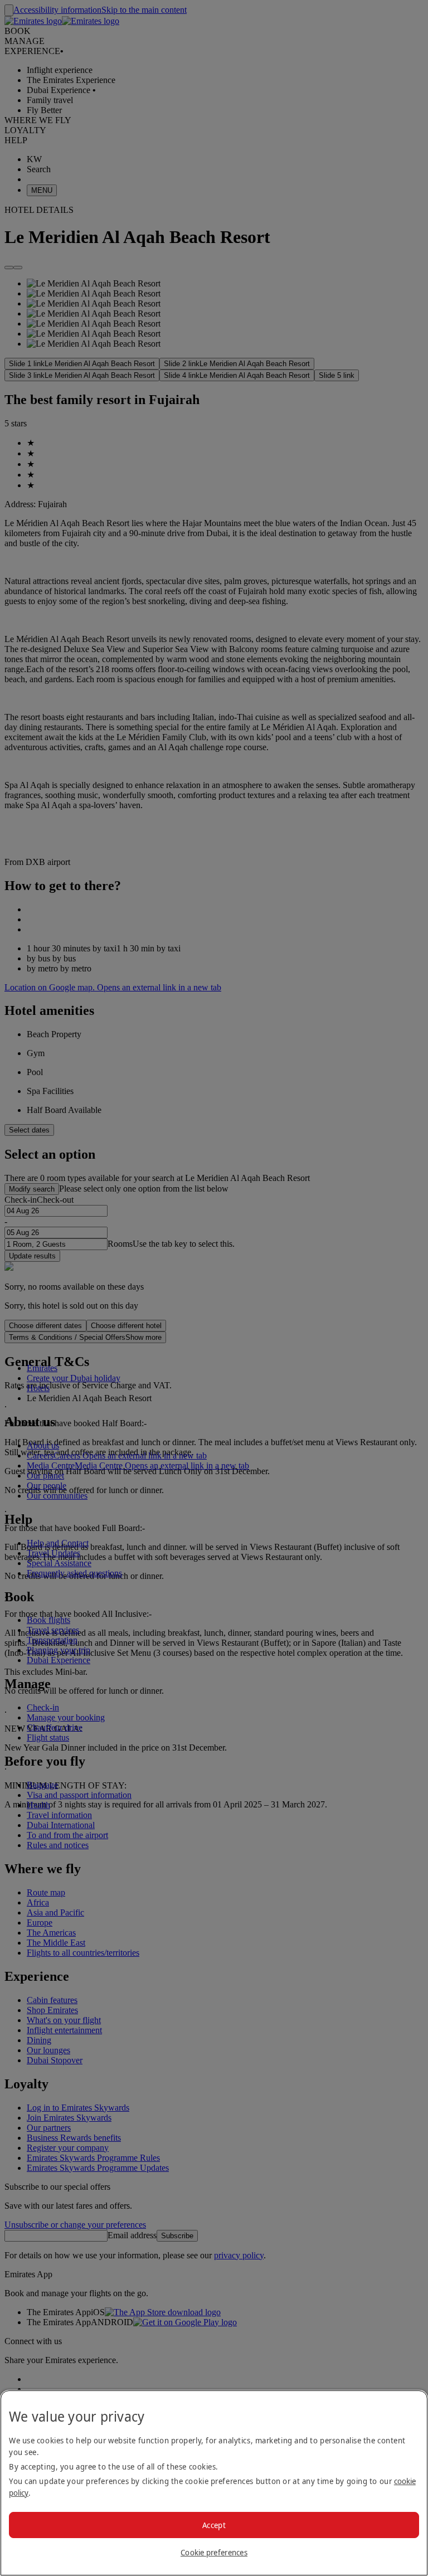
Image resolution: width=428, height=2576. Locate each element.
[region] (214, 2483)
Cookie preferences (214, 2552)
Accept (214, 2525)
